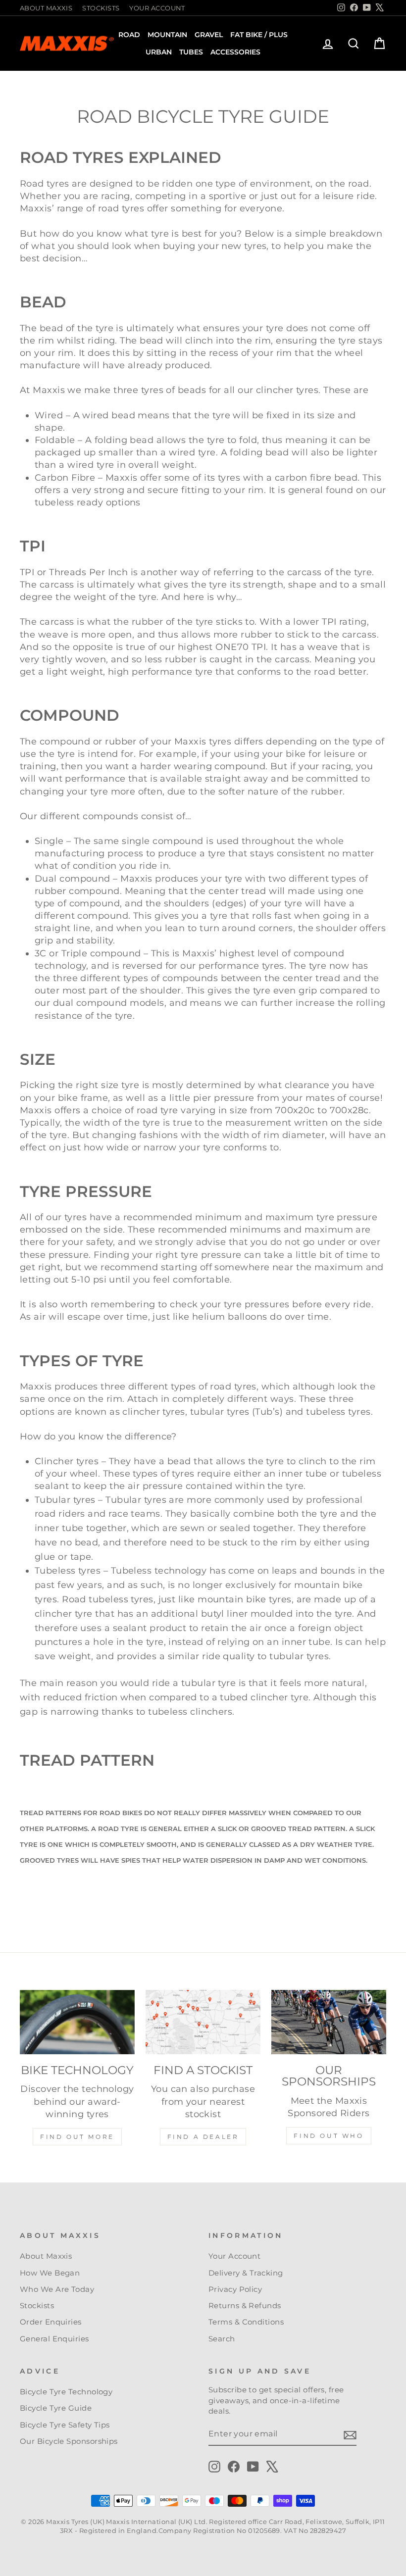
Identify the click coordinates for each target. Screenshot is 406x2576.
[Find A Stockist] (203, 2022)
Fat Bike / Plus (259, 35)
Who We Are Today (57, 2289)
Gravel (209, 35)
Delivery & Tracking (246, 2273)
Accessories (235, 52)
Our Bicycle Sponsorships (69, 2441)
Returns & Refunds (245, 2305)
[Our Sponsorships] (329, 2022)
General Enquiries (54, 2339)
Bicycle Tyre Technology (66, 2392)
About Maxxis (46, 8)
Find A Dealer (203, 2137)
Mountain (167, 35)
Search (222, 2339)
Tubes (191, 52)
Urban (159, 52)
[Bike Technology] (77, 2022)
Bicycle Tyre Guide (56, 2408)
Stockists (101, 8)
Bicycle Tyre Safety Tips (65, 2425)
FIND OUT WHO (329, 2136)
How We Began (50, 2273)
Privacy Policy (235, 2289)
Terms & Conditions (246, 2322)
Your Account (157, 8)
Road (129, 35)
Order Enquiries (51, 2322)
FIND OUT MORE (77, 2137)
